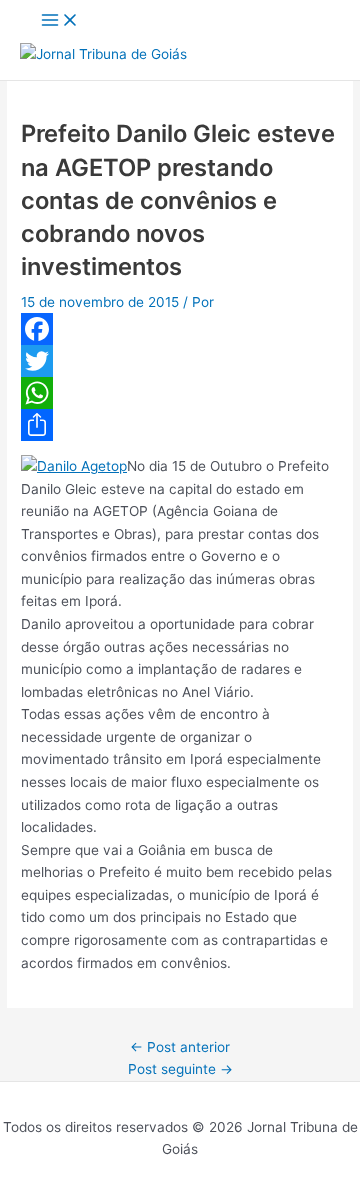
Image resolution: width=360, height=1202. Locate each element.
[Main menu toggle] (60, 21)
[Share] (180, 425)
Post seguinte (180, 1069)
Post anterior (180, 1047)
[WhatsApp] (180, 393)
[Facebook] (180, 329)
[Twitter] (180, 361)
